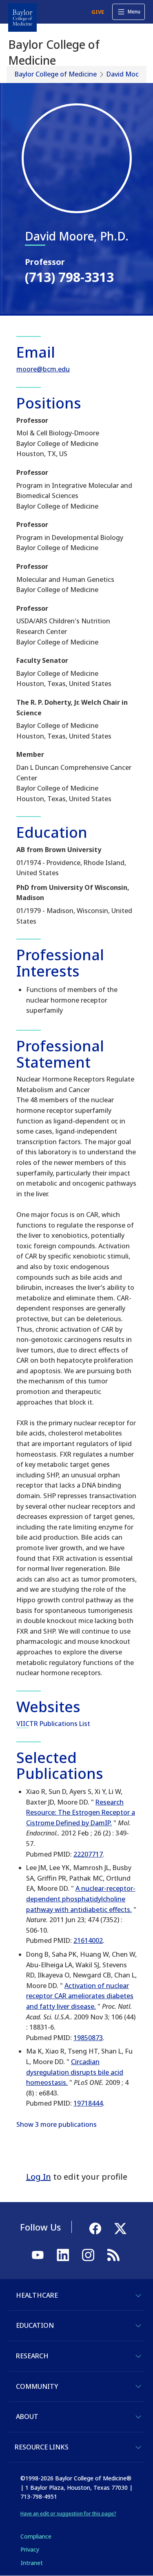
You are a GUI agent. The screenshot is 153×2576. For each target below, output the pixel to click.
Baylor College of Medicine (56, 74)
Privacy (30, 2549)
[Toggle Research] (138, 2356)
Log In (39, 2177)
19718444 (88, 2103)
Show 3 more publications (57, 2124)
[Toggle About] (138, 2417)
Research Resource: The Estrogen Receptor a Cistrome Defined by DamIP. (81, 1812)
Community (37, 2386)
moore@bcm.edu (43, 369)
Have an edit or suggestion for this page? (68, 2514)
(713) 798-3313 (69, 277)
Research (32, 2356)
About (27, 2417)
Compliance (36, 2536)
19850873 (88, 2038)
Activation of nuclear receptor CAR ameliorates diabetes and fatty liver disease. (80, 1996)
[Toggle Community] (138, 2386)
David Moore (126, 74)
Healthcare (37, 2295)
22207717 (88, 1854)
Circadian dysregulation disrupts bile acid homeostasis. (75, 2072)
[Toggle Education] (138, 2326)
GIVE (98, 12)
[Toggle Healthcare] (138, 2296)
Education (35, 2325)
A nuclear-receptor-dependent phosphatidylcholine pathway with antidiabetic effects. (81, 1899)
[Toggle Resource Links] (138, 2447)
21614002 (88, 1940)
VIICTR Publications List (53, 1724)
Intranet (32, 2563)
